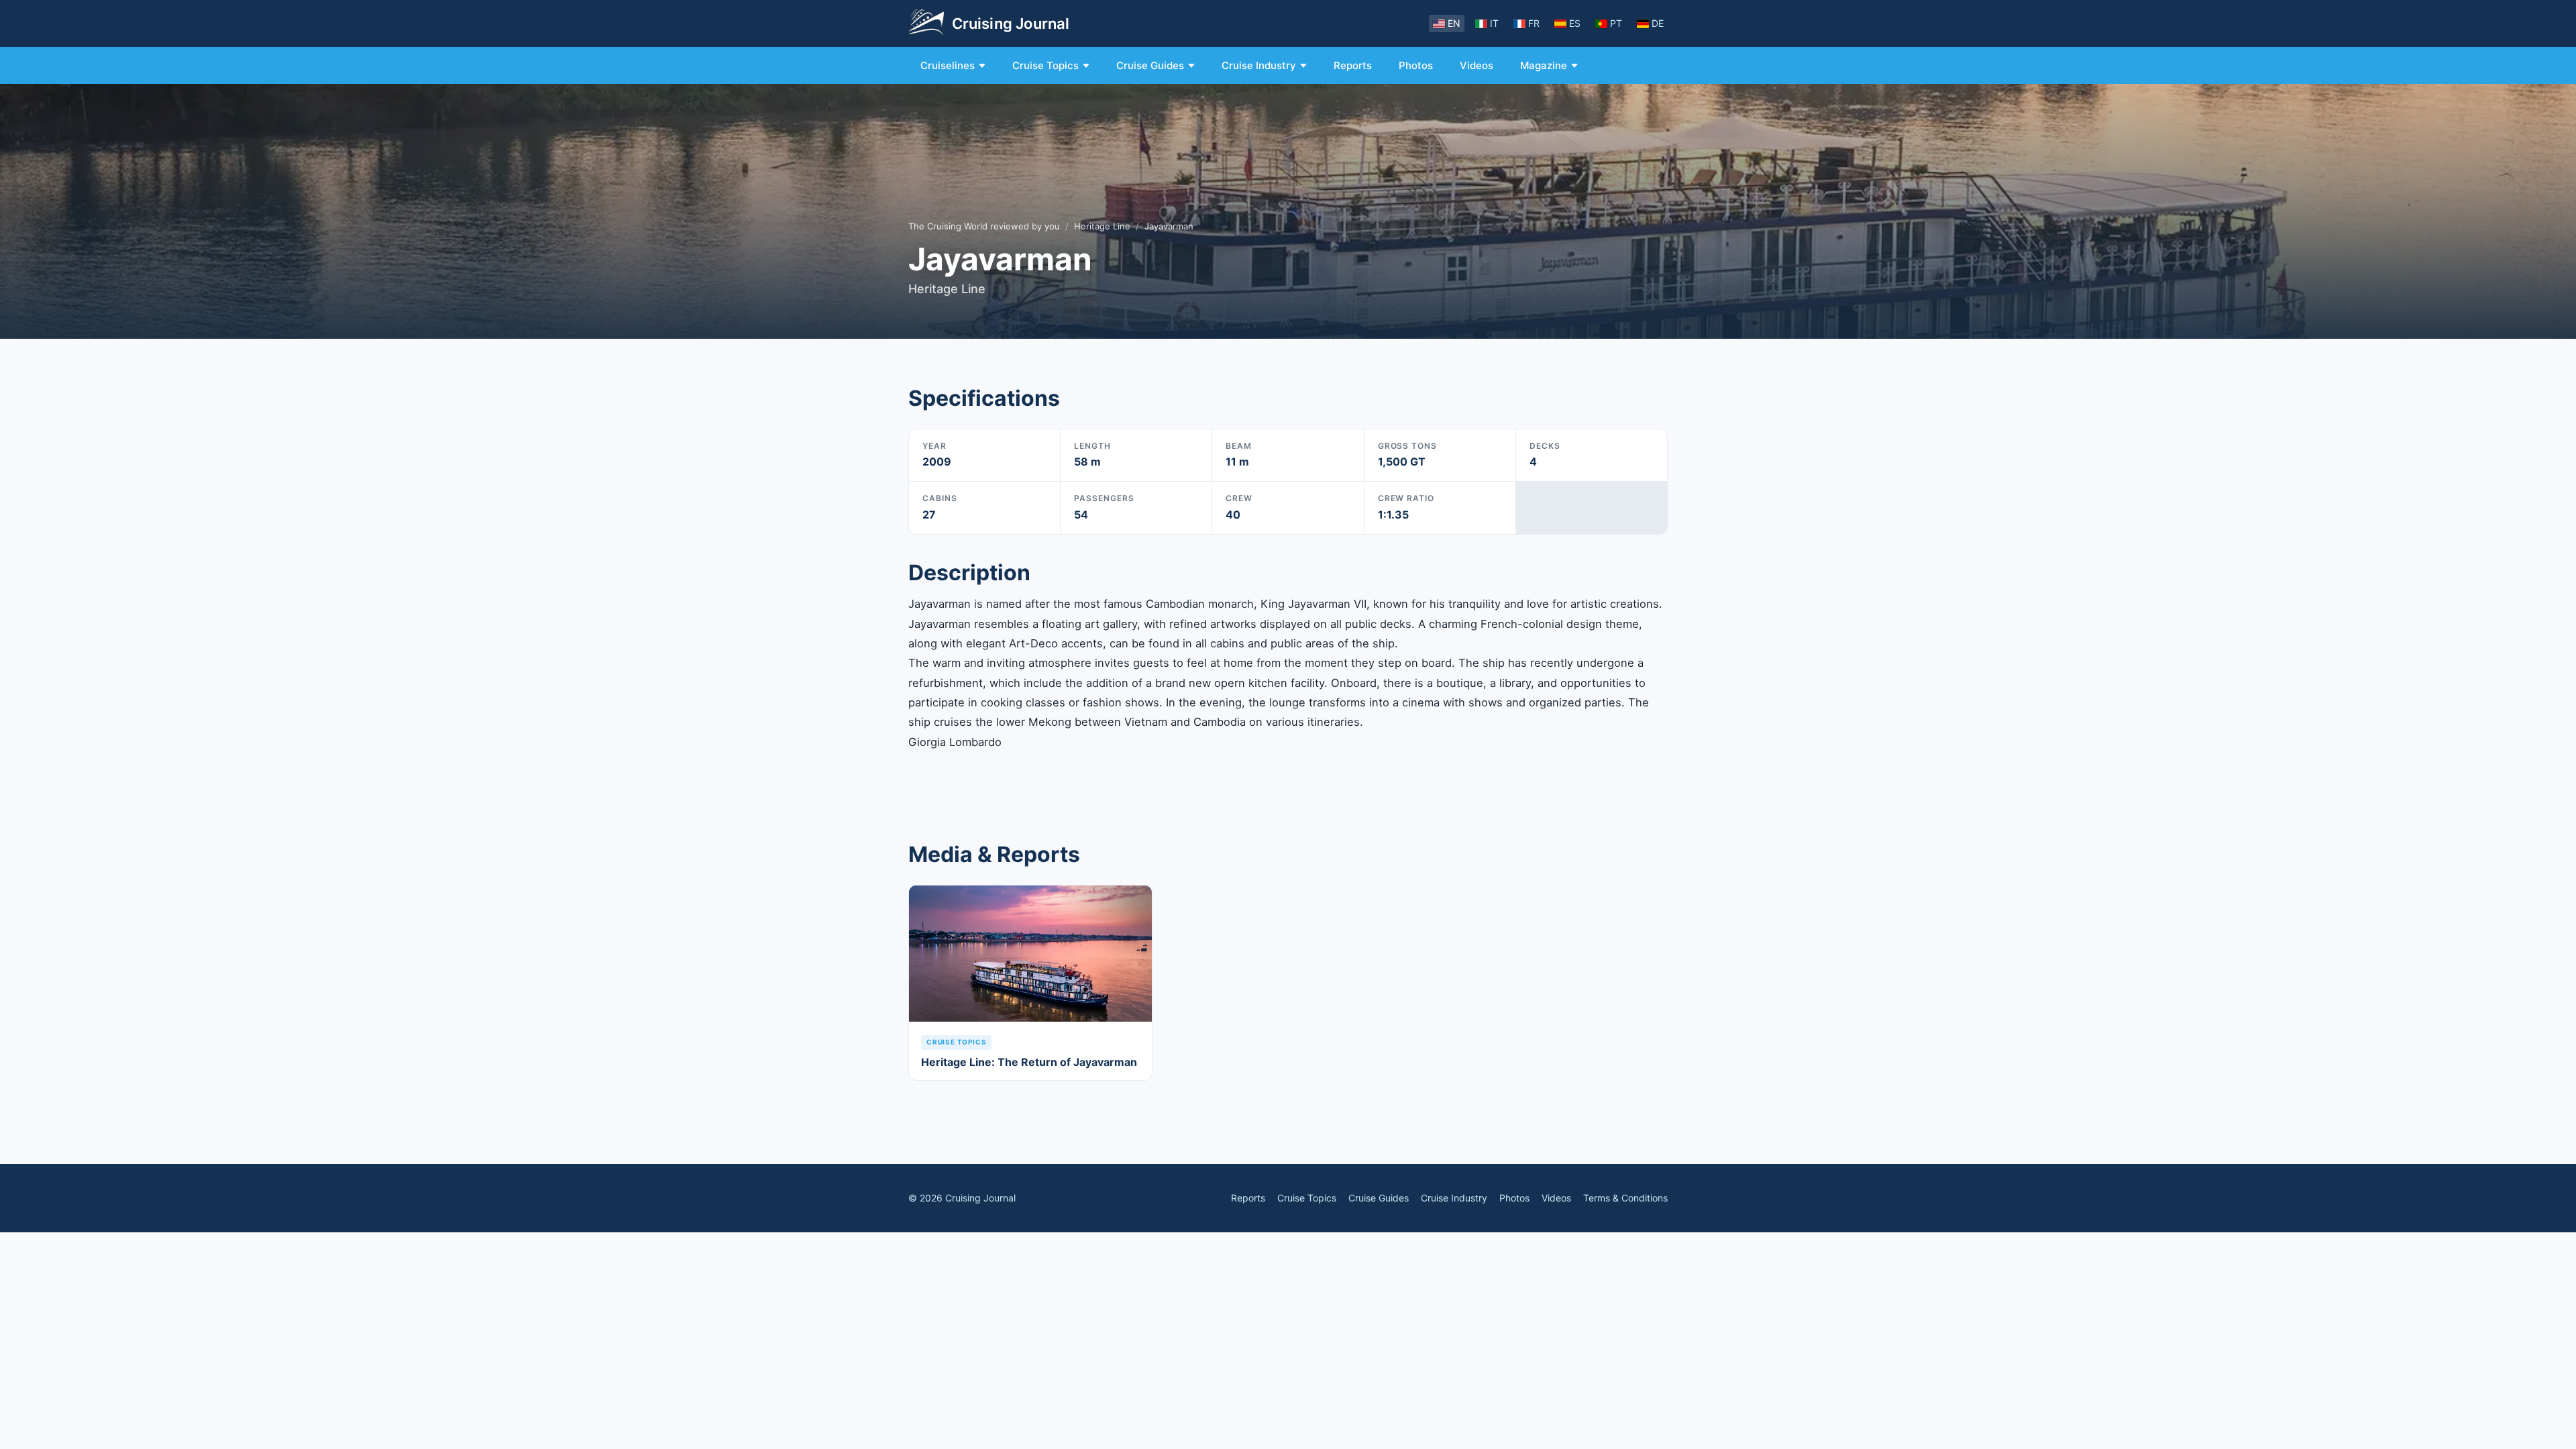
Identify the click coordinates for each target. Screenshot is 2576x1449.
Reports (1353, 65)
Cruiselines (948, 65)
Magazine (1544, 65)
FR (1534, 23)
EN (1454, 23)
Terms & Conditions (1625, 1198)
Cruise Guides (1150, 65)
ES (1575, 23)
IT (1494, 23)
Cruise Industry (1259, 65)
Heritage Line (1102, 226)
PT (1616, 23)
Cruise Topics (1045, 65)
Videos (1477, 65)
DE (1658, 23)
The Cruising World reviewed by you (984, 226)
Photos (1416, 65)
